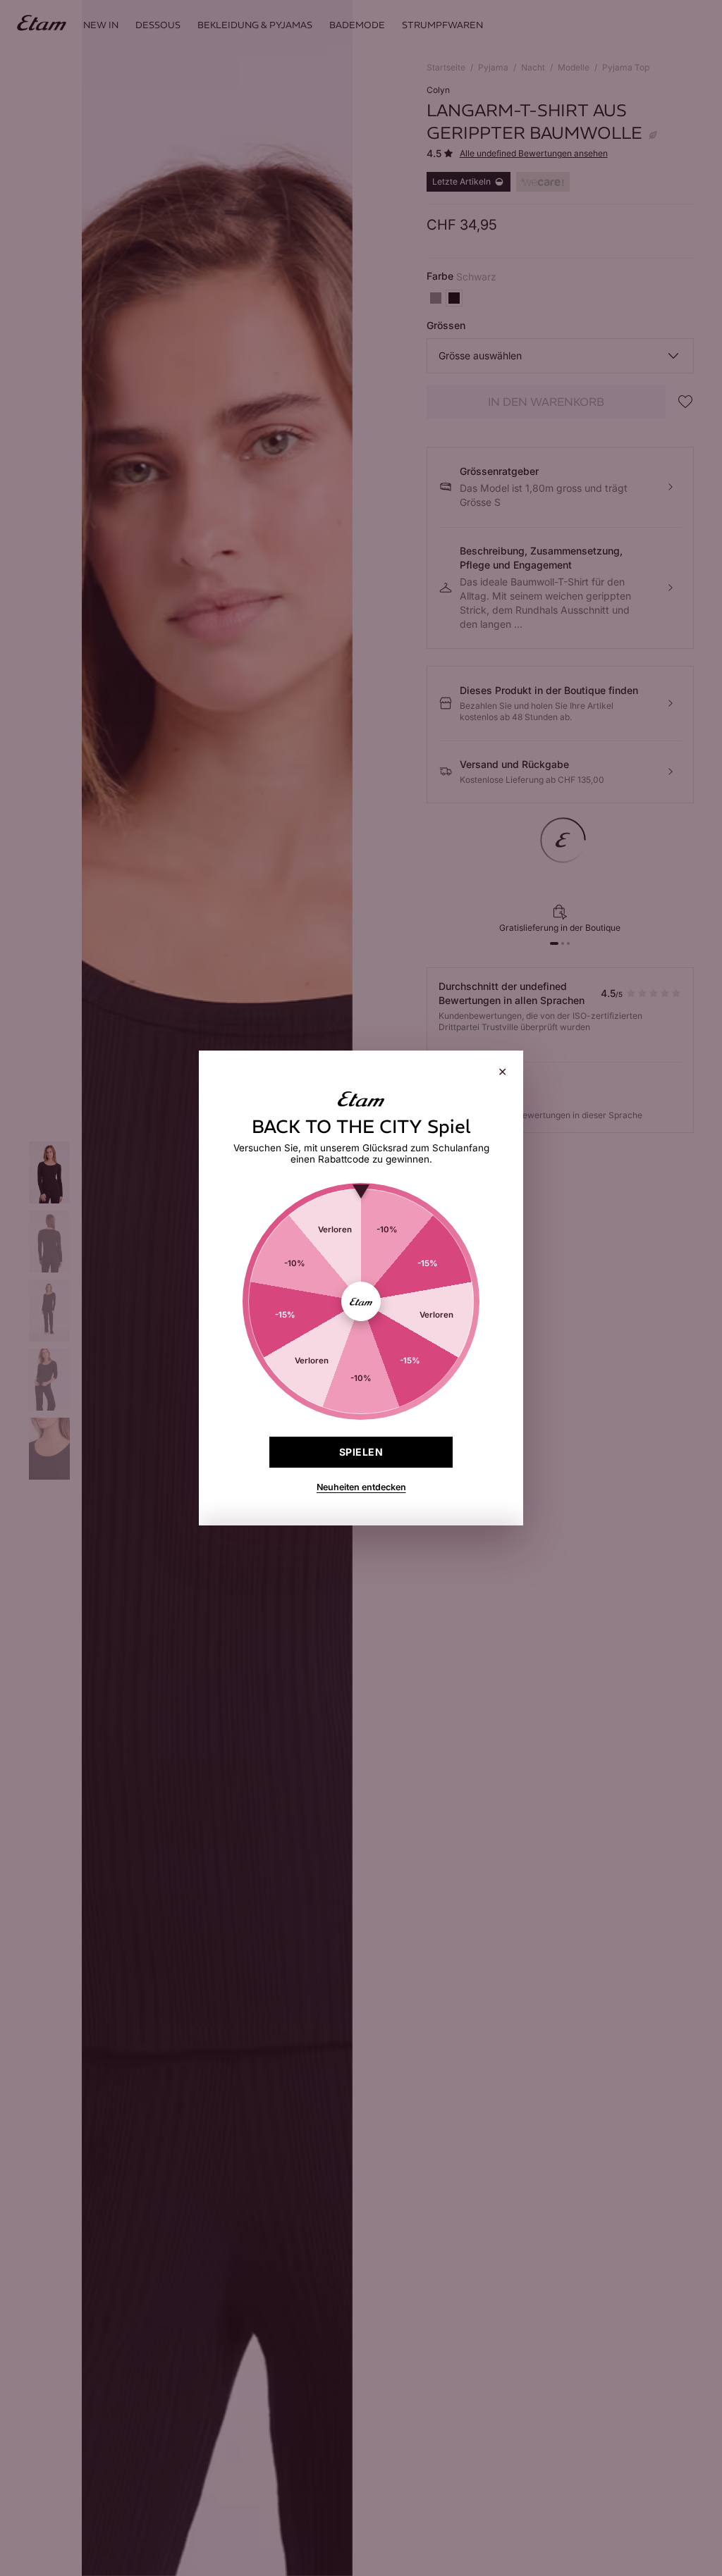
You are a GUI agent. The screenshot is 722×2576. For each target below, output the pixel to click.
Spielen (361, 1452)
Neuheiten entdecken (361, 1487)
